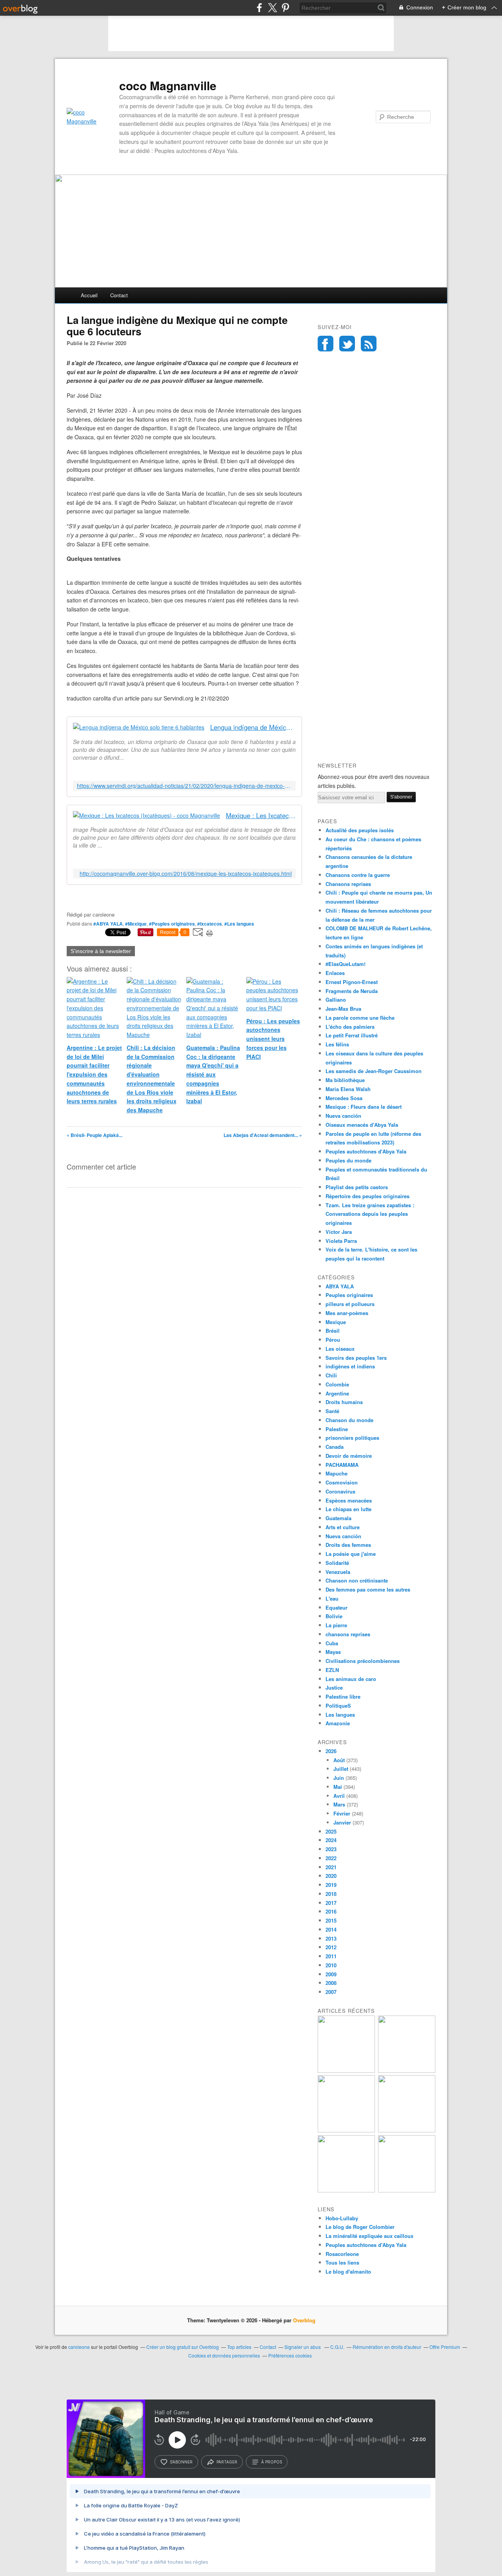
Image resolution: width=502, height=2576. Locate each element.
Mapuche (336, 1473)
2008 (331, 1983)
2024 (331, 1840)
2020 (331, 1876)
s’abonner (181, 2462)
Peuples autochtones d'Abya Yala (366, 1151)
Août (339, 1760)
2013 (331, 1938)
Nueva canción (343, 1116)
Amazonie (338, 1723)
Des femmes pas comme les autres (368, 1589)
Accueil (89, 295)
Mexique (336, 1322)
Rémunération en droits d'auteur (387, 2347)
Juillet (341, 1769)
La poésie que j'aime (351, 1554)
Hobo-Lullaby (342, 2218)
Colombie (337, 1384)
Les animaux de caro (351, 1679)
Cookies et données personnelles (224, 2355)
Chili (331, 1375)
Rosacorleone (342, 2254)
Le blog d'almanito (348, 2271)
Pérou (333, 1340)
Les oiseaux (340, 1349)
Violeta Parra (341, 1241)
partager (227, 2462)
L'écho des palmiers (350, 1027)
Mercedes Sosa (344, 1098)
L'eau (332, 1598)
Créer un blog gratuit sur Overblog (183, 2347)
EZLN (332, 1670)
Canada (335, 1447)
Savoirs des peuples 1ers (356, 1358)
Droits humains (344, 1402)
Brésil (333, 1331)
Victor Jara (339, 1232)
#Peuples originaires (172, 924)
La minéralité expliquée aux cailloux (369, 2236)
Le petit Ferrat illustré (352, 1035)
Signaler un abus (303, 2347)
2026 (331, 1751)
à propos (272, 2462)
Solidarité (337, 1563)
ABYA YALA (340, 1286)
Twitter (347, 344)
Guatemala (338, 1518)
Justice (334, 1687)
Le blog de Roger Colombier (360, 2227)
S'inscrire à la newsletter (101, 951)
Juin (339, 1778)
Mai (338, 1787)
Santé (332, 1411)
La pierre (336, 1625)
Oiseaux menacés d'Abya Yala (362, 1125)
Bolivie (334, 1616)
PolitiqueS (338, 1706)
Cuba (332, 1643)
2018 (331, 1894)
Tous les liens (342, 2262)
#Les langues (239, 924)
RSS (369, 344)
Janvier (342, 1822)
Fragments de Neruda (352, 991)
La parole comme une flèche (360, 1018)
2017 (331, 1903)
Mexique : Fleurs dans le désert (364, 1107)
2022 (331, 1858)
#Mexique (136, 924)
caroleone (79, 2347)
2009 (331, 1974)
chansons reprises (348, 1634)
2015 (331, 1920)
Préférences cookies (290, 2355)
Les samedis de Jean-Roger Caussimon (374, 1071)
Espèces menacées (349, 1500)
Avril (339, 1796)
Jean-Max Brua (343, 1009)
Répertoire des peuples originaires (367, 1196)
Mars (339, 1804)
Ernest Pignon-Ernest (352, 982)
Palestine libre (343, 1696)
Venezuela (338, 1572)
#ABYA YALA (108, 924)
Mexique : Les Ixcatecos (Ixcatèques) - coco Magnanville (261, 816)
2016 (331, 1911)
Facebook (326, 344)
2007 (331, 1992)
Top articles (239, 2347)
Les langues (340, 1715)
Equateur (336, 1607)
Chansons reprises (348, 884)
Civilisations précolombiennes (363, 1661)
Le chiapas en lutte (348, 1509)
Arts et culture (343, 1527)
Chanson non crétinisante (357, 1580)
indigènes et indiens (350, 1366)
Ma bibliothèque (345, 1080)
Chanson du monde (349, 1420)
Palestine (337, 1429)
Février (342, 1813)
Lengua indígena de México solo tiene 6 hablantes (253, 727)
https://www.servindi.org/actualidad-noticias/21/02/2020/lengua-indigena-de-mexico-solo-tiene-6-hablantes (184, 786)
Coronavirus (340, 1491)
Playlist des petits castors (357, 1187)
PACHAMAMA (342, 1465)
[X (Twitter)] (272, 8)
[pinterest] (285, 8)
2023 (331, 1849)
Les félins (337, 1044)
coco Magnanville (168, 86)
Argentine (337, 1393)
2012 (331, 1947)
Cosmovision (342, 1482)
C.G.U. (337, 2347)
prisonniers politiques (352, 1438)
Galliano (336, 1000)
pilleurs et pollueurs (350, 1304)
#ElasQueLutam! (346, 964)
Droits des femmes (348, 1545)
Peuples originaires (349, 1295)
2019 (331, 1885)
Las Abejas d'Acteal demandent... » (263, 1135)
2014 (331, 1929)
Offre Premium (445, 2347)
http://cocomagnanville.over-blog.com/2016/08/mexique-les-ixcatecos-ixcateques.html (186, 874)
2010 (331, 1965)
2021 (331, 1867)
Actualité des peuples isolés (360, 830)
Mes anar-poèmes (347, 1313)
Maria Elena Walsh (348, 1089)
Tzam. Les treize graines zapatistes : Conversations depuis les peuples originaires (370, 1214)
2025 (331, 1831)
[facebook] (259, 8)
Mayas (333, 1652)
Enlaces (335, 973)
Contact (119, 295)
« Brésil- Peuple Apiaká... (95, 1135)
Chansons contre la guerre (358, 875)
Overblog (304, 2320)
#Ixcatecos (210, 924)
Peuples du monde (348, 1160)
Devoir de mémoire (349, 1456)
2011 (331, 1956)
